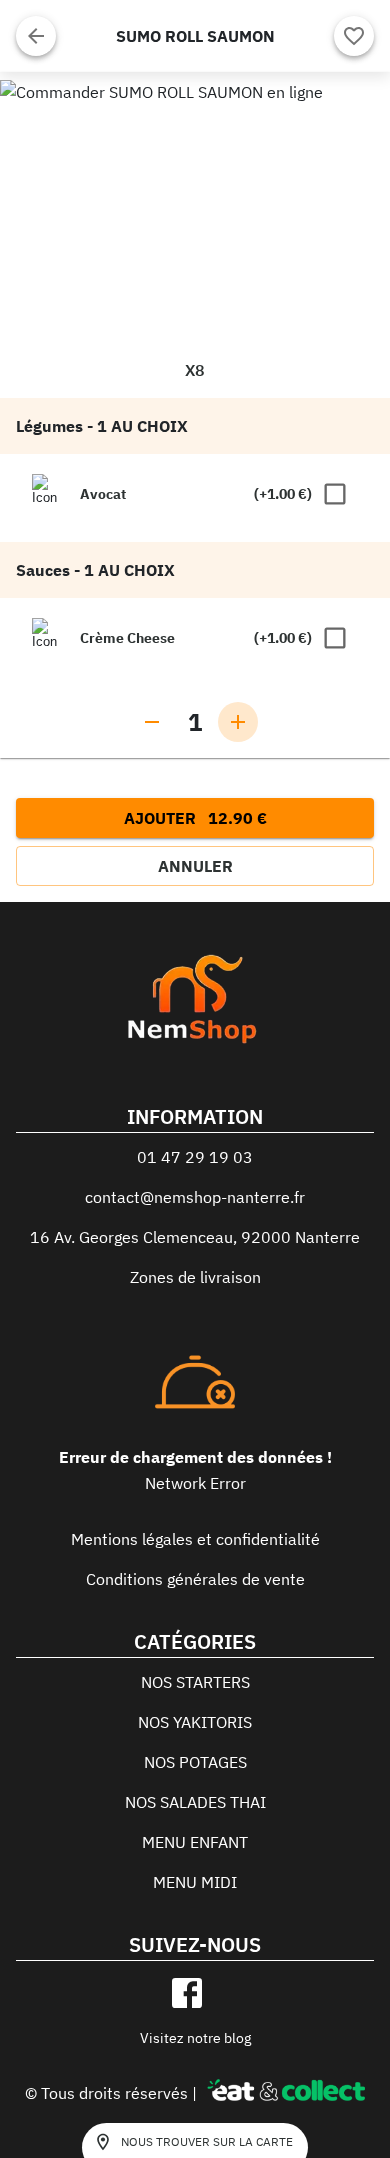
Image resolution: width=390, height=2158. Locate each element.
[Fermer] (36, 36)
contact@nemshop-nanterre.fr (195, 1197)
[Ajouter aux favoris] (354, 36)
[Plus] (238, 722)
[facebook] (187, 1993)
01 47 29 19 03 (195, 1157)
